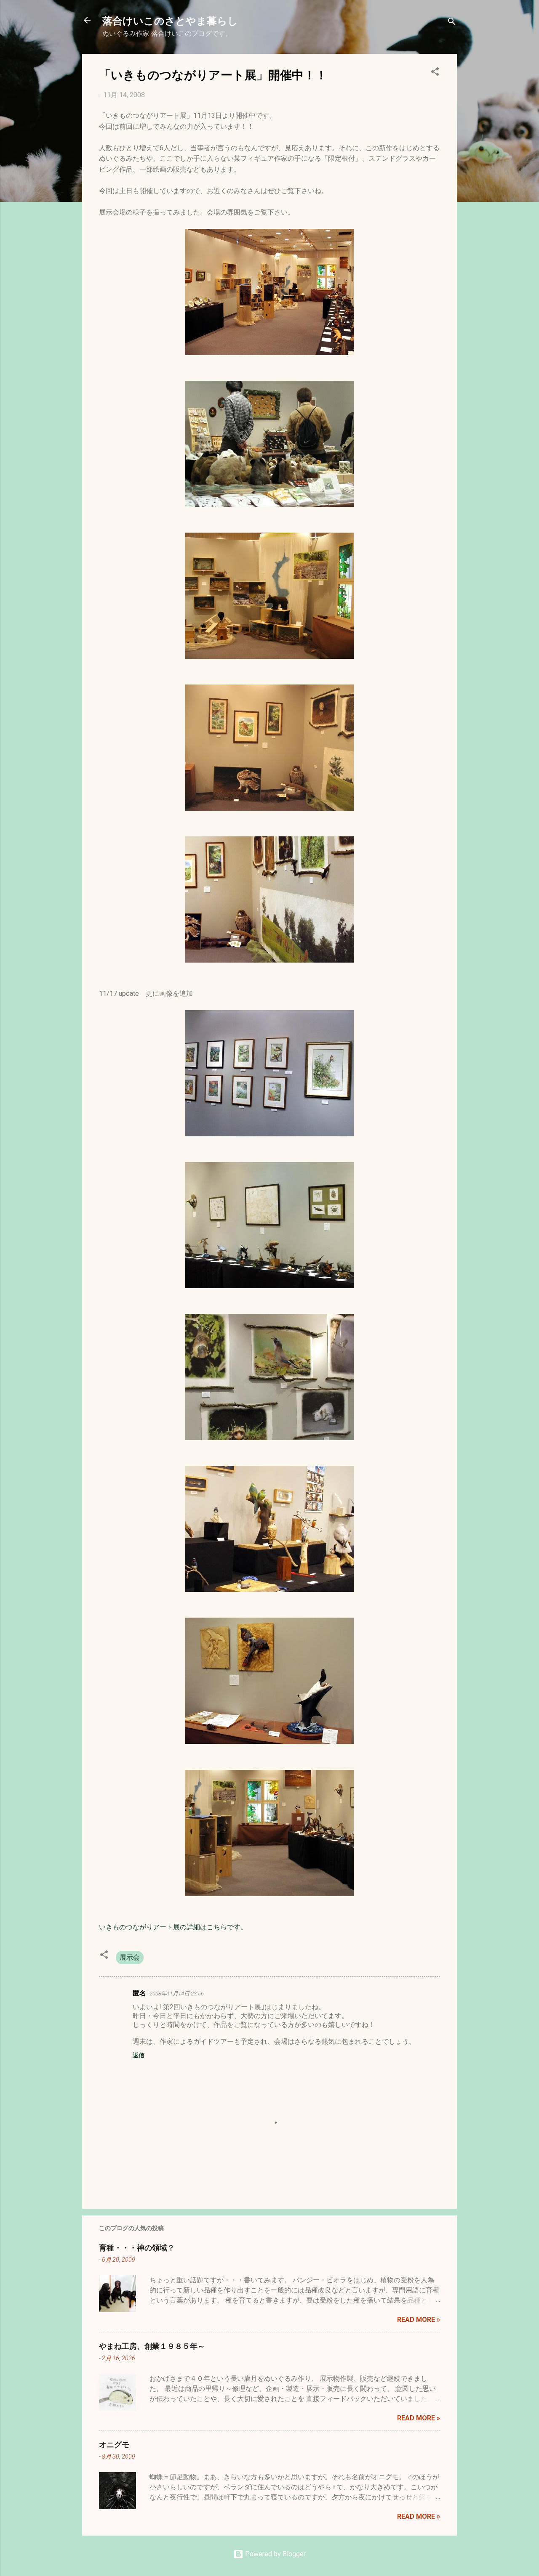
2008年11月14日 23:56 (177, 1994)
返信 (139, 2055)
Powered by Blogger (275, 2554)
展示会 (130, 1957)
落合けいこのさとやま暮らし (170, 20)
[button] (435, 73)
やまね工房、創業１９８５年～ (152, 2346)
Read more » (419, 2320)
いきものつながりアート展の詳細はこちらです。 (173, 1927)
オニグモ (114, 2444)
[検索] (452, 23)
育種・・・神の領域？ (137, 2247)
